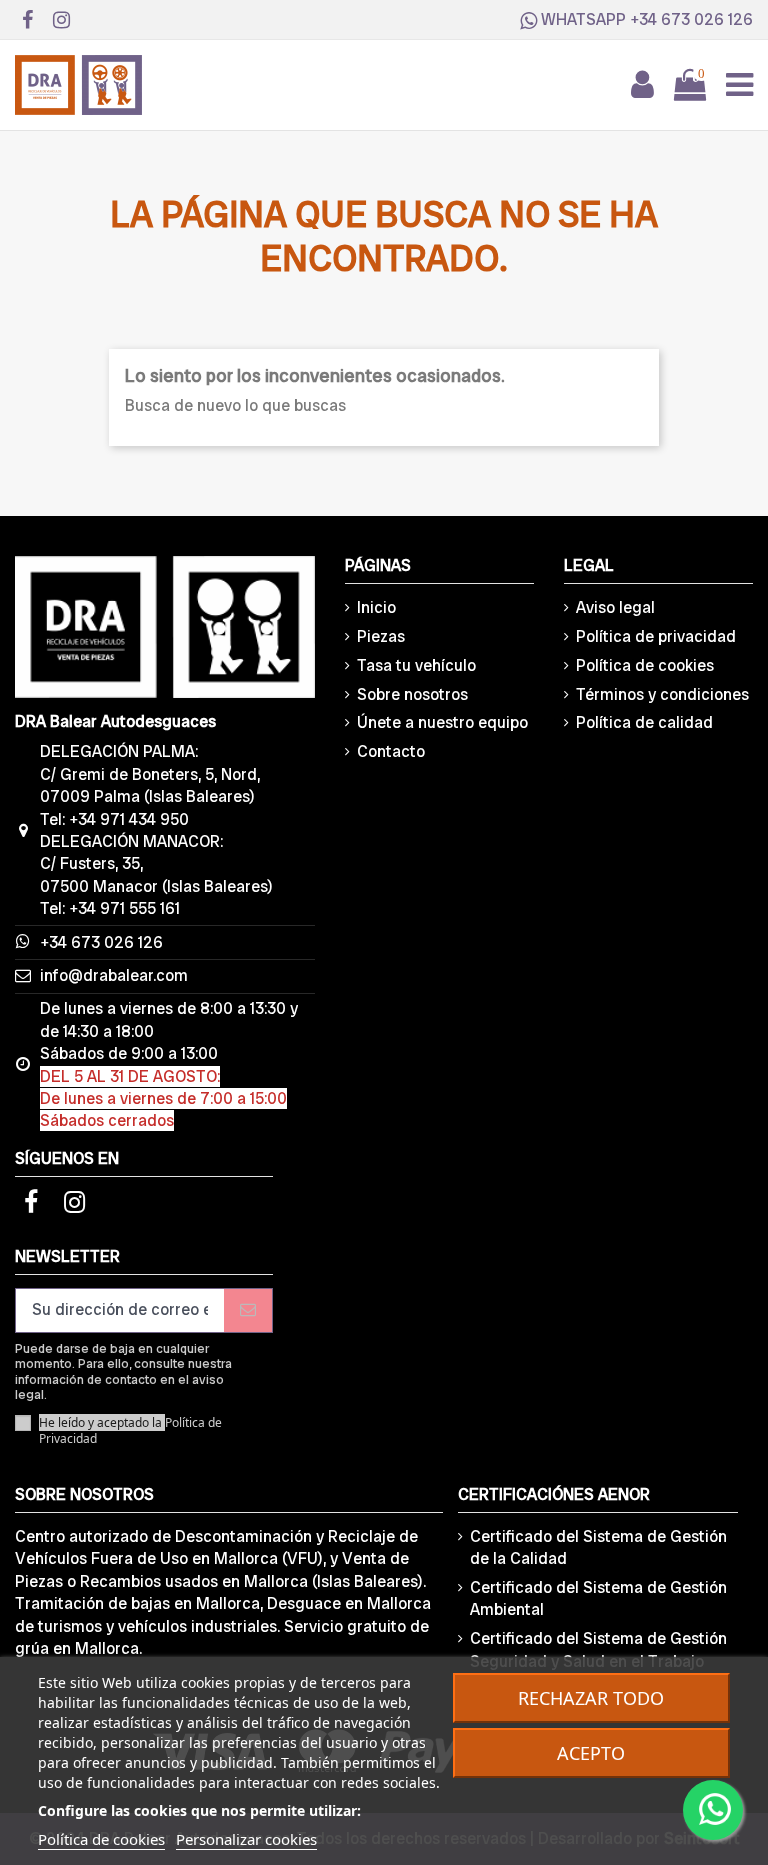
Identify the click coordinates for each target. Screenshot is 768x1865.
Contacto (391, 751)
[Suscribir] (248, 1310)
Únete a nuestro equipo (442, 722)
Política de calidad (644, 722)
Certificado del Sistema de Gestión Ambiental (598, 1598)
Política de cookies (645, 665)
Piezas (381, 636)
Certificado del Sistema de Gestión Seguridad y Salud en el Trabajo (598, 1649)
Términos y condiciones (662, 694)
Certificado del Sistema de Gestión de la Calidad (598, 1547)
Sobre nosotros (412, 694)
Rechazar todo (591, 1698)
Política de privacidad (656, 636)
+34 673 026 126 (691, 19)
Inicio (376, 607)
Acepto (591, 1753)
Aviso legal (615, 607)
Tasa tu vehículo (416, 665)
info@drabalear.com (114, 975)
